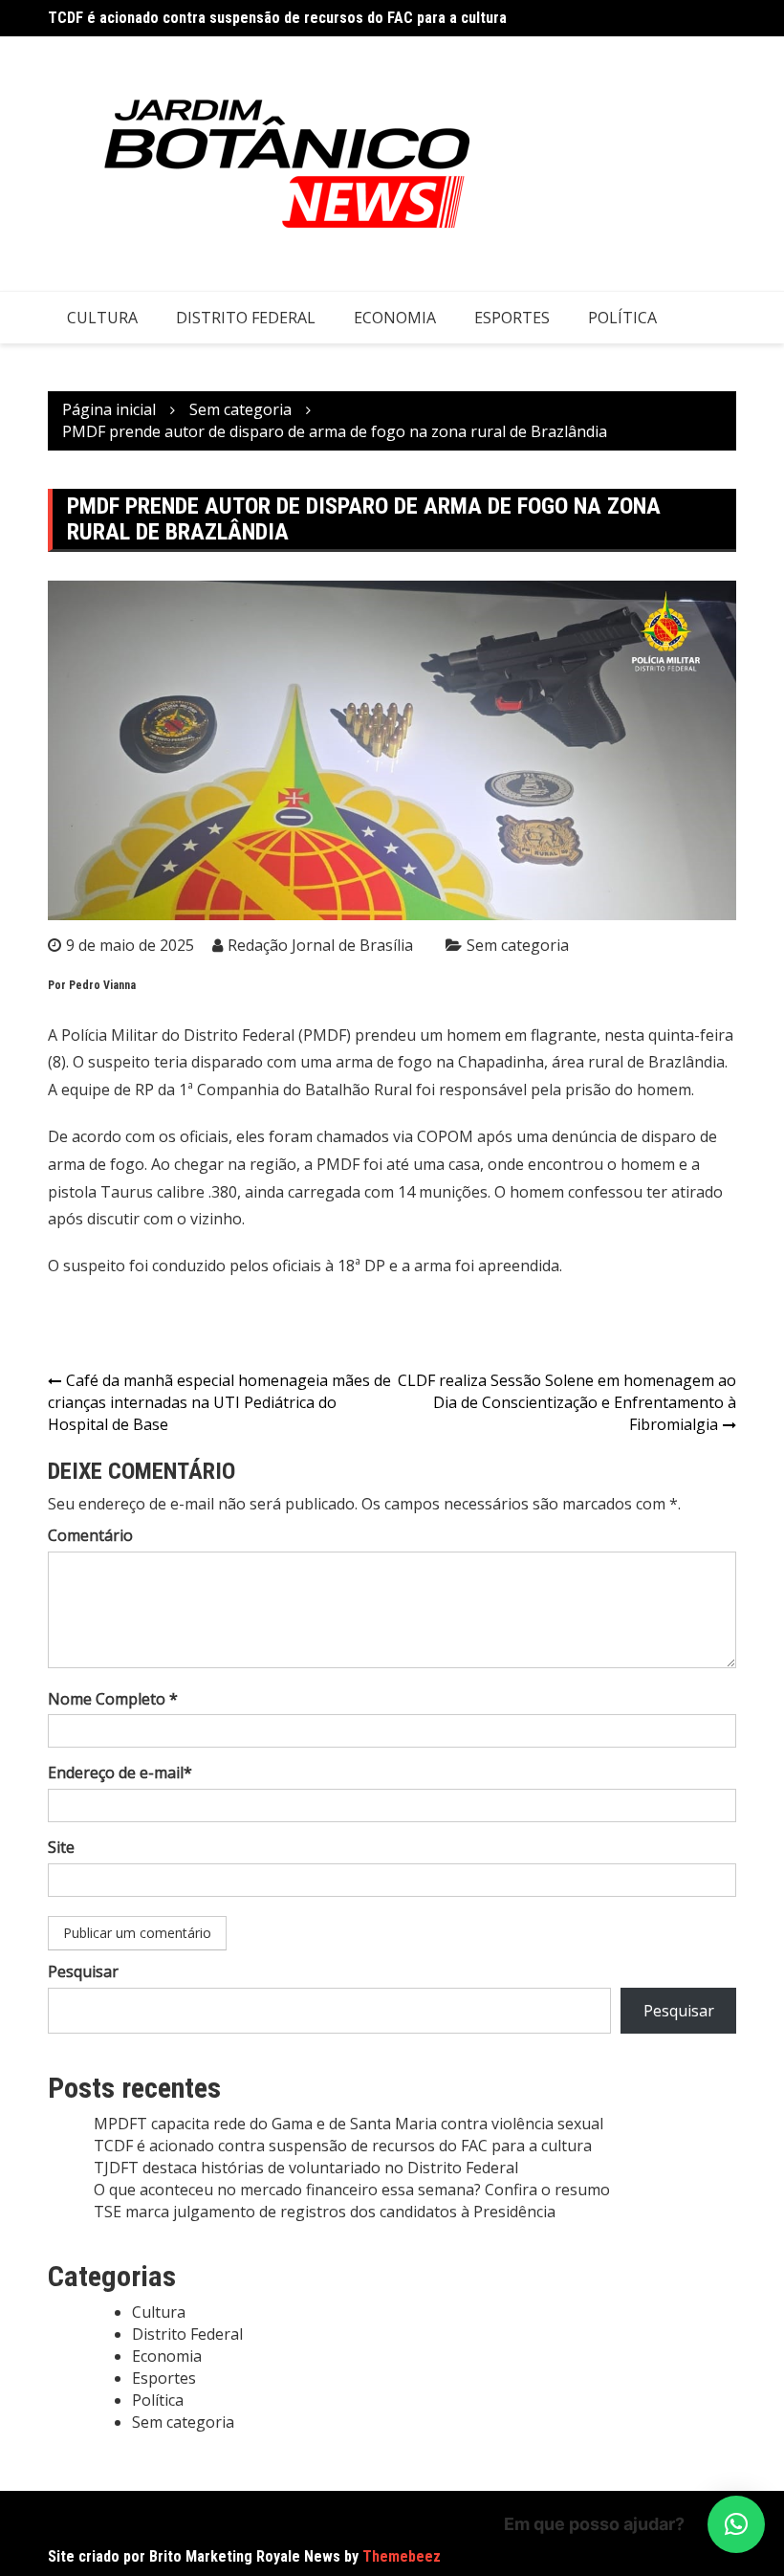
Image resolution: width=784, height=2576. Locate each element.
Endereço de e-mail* (120, 1772)
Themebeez (402, 2556)
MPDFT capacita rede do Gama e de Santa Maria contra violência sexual (348, 2124)
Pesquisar (83, 1971)
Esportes (512, 318)
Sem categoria (518, 945)
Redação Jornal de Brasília (320, 945)
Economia (395, 318)
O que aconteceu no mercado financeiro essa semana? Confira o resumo (352, 2190)
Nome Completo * (113, 1699)
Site (61, 1847)
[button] (736, 2524)
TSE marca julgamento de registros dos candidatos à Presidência (325, 2212)
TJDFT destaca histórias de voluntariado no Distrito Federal (306, 2168)
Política (622, 318)
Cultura (102, 318)
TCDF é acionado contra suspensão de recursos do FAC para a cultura (277, 18)
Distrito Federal (246, 318)
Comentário (90, 1535)
